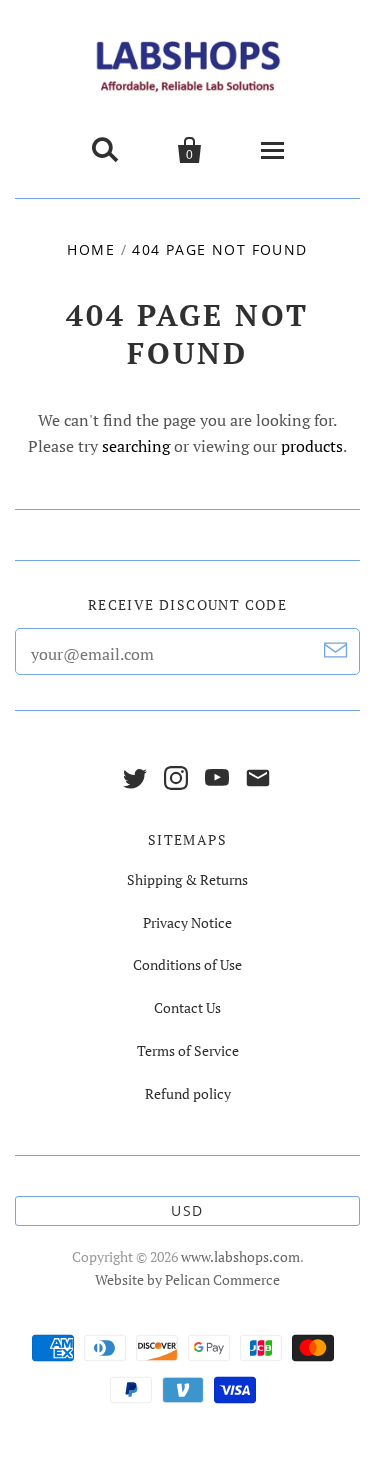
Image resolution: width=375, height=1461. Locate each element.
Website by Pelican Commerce (187, 1279)
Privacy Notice (187, 922)
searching (136, 446)
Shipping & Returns (187, 879)
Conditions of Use (187, 964)
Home (91, 249)
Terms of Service (188, 1050)
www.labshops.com (240, 1256)
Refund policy (188, 1093)
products (312, 446)
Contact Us (187, 1007)
